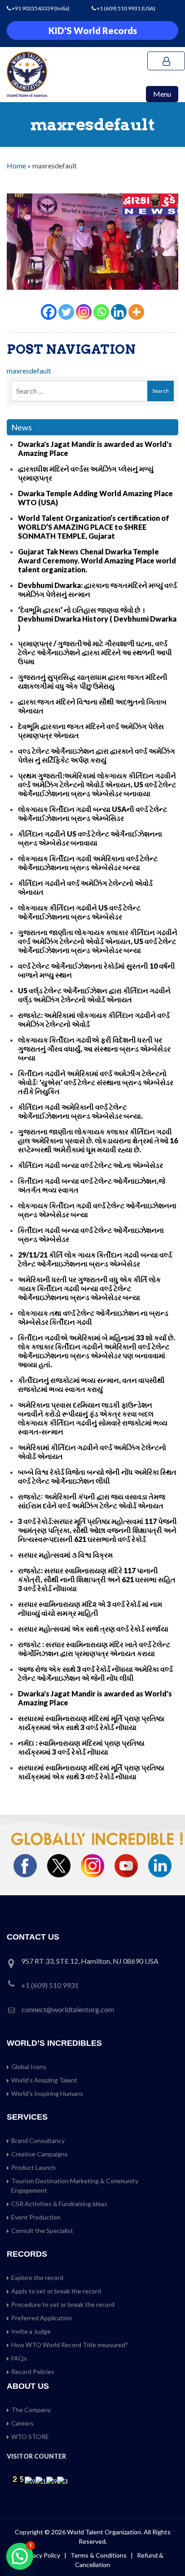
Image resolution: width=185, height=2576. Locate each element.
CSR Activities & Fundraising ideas (59, 2204)
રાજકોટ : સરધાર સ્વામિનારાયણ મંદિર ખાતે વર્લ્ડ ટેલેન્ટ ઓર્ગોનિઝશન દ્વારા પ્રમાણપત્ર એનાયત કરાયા (94, 1649)
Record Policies (33, 2372)
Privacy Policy (41, 2555)
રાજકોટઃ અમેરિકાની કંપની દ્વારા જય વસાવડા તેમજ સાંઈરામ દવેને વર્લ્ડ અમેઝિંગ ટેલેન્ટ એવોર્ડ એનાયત (92, 1501)
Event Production (36, 2217)
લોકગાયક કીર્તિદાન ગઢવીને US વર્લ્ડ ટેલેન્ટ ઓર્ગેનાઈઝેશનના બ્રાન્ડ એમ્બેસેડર (79, 912)
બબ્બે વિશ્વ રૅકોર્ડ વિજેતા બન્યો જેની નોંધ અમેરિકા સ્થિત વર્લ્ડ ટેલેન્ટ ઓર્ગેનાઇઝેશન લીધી (97, 1476)
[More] (136, 312)
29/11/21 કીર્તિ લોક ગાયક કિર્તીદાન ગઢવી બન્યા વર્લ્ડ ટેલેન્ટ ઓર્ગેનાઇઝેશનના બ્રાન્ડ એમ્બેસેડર (95, 1259)
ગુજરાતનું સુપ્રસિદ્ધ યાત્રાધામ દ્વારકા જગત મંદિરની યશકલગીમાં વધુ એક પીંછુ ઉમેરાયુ (93, 681)
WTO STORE (30, 2436)
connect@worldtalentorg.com (68, 2009)
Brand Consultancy (38, 2140)
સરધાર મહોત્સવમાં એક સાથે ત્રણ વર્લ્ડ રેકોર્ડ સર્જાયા (93, 1629)
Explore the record (37, 2278)
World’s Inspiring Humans (47, 2093)
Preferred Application (42, 2318)
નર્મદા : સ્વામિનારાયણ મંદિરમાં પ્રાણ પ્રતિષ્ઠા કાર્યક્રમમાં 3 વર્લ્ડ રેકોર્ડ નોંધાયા (81, 1747)
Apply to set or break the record (56, 2291)
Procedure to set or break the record (63, 2304)
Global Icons (29, 2067)
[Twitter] (66, 312)
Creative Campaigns (40, 2154)
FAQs (19, 2358)
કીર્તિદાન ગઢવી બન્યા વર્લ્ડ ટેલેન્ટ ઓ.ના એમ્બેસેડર (90, 1165)
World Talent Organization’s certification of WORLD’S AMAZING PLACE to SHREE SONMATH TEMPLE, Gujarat (94, 527)
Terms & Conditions (99, 2555)
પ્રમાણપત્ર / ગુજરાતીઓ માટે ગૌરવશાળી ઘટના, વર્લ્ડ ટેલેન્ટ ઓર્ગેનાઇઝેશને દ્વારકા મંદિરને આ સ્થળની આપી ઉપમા (95, 652)
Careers (22, 2423)
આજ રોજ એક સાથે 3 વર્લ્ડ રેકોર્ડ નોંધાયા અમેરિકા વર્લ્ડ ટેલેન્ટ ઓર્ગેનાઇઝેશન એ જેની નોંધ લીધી (95, 1673)
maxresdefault (29, 371)
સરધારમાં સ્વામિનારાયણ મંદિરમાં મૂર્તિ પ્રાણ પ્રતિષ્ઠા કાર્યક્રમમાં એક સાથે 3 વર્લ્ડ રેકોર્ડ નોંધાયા (91, 1723)
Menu (162, 94)
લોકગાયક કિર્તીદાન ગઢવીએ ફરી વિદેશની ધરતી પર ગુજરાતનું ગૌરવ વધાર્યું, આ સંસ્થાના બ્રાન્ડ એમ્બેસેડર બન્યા (94, 1049)
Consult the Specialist (42, 2230)
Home (16, 165)
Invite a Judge (31, 2331)
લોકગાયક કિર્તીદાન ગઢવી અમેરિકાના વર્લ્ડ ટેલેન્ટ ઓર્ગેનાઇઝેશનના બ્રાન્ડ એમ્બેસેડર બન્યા (88, 863)
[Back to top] (167, 2550)
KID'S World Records (93, 30)
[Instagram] (84, 312)
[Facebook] (49, 312)
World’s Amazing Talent (44, 2080)
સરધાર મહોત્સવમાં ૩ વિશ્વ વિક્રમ (65, 1555)
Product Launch (33, 2167)
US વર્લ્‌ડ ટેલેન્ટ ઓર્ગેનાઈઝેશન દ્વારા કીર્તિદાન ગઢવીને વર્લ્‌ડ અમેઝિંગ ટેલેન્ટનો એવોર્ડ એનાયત (94, 995)
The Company (31, 2410)
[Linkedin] (119, 312)
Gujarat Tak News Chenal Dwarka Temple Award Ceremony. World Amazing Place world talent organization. (97, 560)
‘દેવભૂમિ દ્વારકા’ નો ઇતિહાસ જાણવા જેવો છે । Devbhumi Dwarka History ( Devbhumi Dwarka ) (97, 619)
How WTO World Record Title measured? (70, 2345)
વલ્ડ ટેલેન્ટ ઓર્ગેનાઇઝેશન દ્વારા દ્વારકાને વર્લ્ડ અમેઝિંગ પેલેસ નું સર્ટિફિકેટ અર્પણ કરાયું (97, 755)
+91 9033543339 (33, 8)
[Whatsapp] (101, 312)
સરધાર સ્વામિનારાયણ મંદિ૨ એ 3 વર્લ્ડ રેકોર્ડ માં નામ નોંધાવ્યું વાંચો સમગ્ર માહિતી (90, 1608)
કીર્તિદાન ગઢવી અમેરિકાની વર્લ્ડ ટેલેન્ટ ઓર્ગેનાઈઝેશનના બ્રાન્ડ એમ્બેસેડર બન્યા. (80, 1111)
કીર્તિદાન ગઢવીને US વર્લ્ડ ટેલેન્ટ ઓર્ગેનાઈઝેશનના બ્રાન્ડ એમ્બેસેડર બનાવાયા (90, 838)
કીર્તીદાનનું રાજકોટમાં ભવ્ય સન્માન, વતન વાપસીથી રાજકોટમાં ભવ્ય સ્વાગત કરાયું (91, 1385)
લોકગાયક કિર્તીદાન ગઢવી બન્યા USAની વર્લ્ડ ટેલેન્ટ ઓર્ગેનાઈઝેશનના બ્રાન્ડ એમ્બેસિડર (92, 814)
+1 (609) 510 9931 (119, 8)
